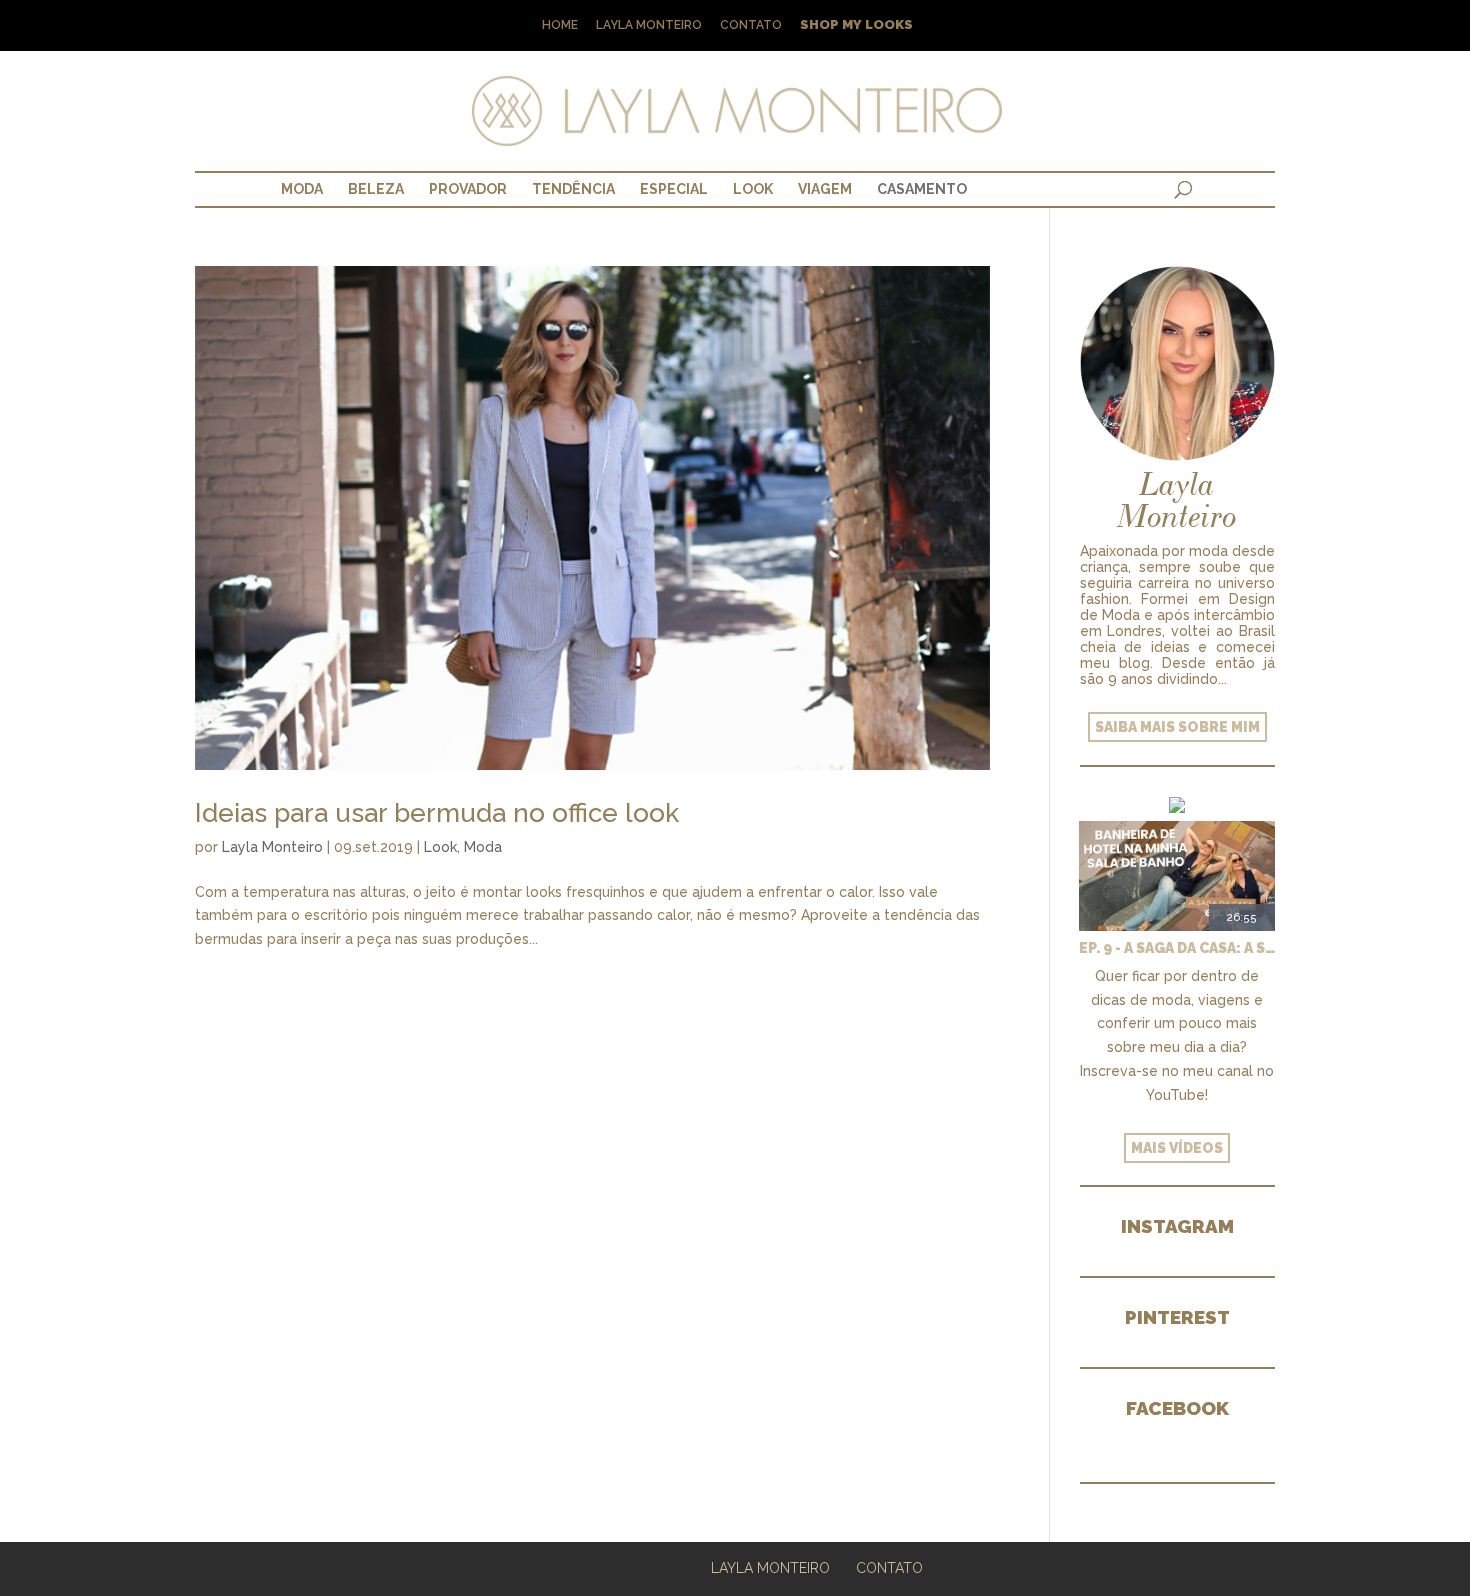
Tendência (573, 189)
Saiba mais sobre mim (1177, 727)
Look (753, 189)
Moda (302, 189)
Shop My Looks (856, 25)
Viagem (825, 189)
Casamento (922, 189)
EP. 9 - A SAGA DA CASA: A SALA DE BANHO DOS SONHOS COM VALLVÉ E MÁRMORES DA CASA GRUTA (1177, 948)
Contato (751, 25)
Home (560, 25)
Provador (468, 189)
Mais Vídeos (1177, 1148)
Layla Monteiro (649, 25)
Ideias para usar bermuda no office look (437, 813)
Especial (674, 189)
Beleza (376, 189)
